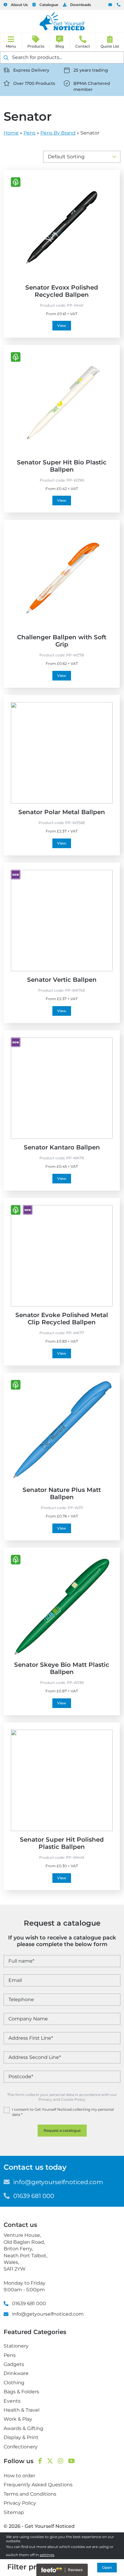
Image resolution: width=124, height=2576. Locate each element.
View (62, 325)
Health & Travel (22, 2410)
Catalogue (49, 5)
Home (11, 133)
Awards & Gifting (23, 2428)
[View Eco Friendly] (16, 182)
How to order (19, 2476)
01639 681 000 (119, 5)
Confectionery (21, 2447)
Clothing (14, 2383)
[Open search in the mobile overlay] (62, 57)
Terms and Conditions (30, 2494)
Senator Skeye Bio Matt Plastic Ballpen (62, 1668)
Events (12, 2401)
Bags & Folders (21, 2392)
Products (36, 46)
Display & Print (21, 2437)
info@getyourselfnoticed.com (110, 5)
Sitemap (14, 2512)
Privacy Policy (20, 2503)
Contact (83, 46)
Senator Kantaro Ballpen (62, 1147)
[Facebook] (40, 2461)
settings (47, 2555)
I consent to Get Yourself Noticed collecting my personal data (63, 2112)
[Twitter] (50, 2461)
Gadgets (14, 2364)
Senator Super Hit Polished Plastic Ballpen (62, 1843)
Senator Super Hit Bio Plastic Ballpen (62, 466)
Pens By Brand (58, 133)
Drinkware (16, 2373)
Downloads (81, 5)
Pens (29, 133)
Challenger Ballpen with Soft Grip (62, 641)
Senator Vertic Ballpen (62, 980)
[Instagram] (60, 2461)
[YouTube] (71, 2461)
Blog (60, 46)
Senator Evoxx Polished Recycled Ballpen (62, 291)
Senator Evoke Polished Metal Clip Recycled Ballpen (62, 1319)
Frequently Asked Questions (38, 2485)
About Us (19, 5)
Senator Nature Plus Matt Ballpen (62, 1493)
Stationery (16, 2346)
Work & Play (18, 2419)
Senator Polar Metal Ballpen (62, 812)
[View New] (16, 875)
